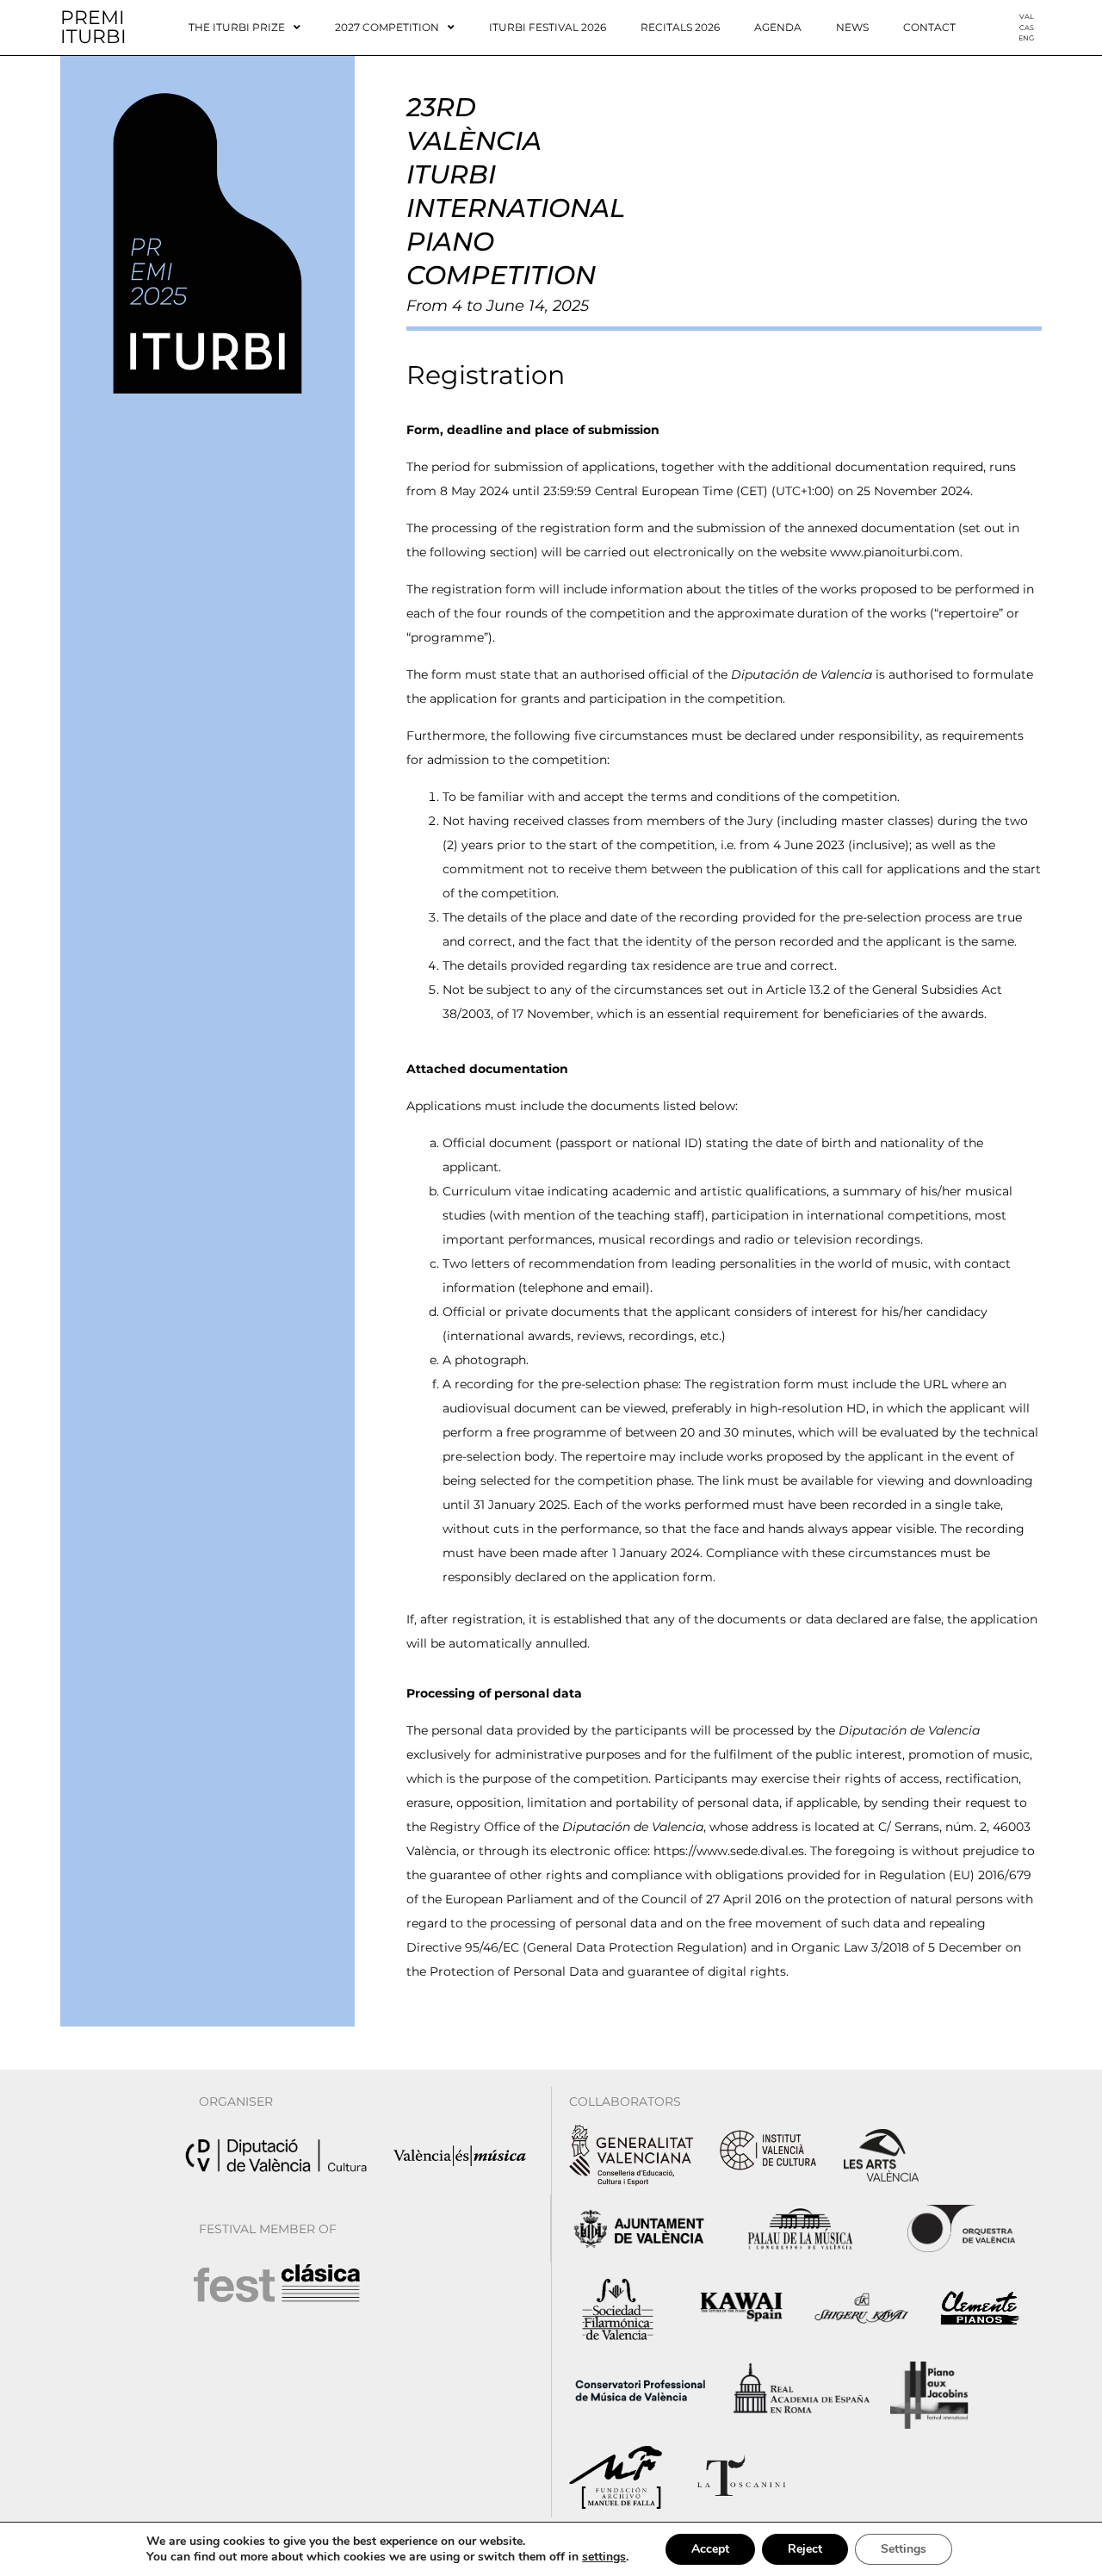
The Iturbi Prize (237, 27)
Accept (710, 2549)
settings (604, 2557)
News (852, 27)
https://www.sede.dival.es (729, 1851)
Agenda (778, 27)
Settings (904, 2549)
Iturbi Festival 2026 (548, 27)
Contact (929, 27)
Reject (805, 2549)
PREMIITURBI (93, 27)
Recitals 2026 (680, 27)
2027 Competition (387, 27)
